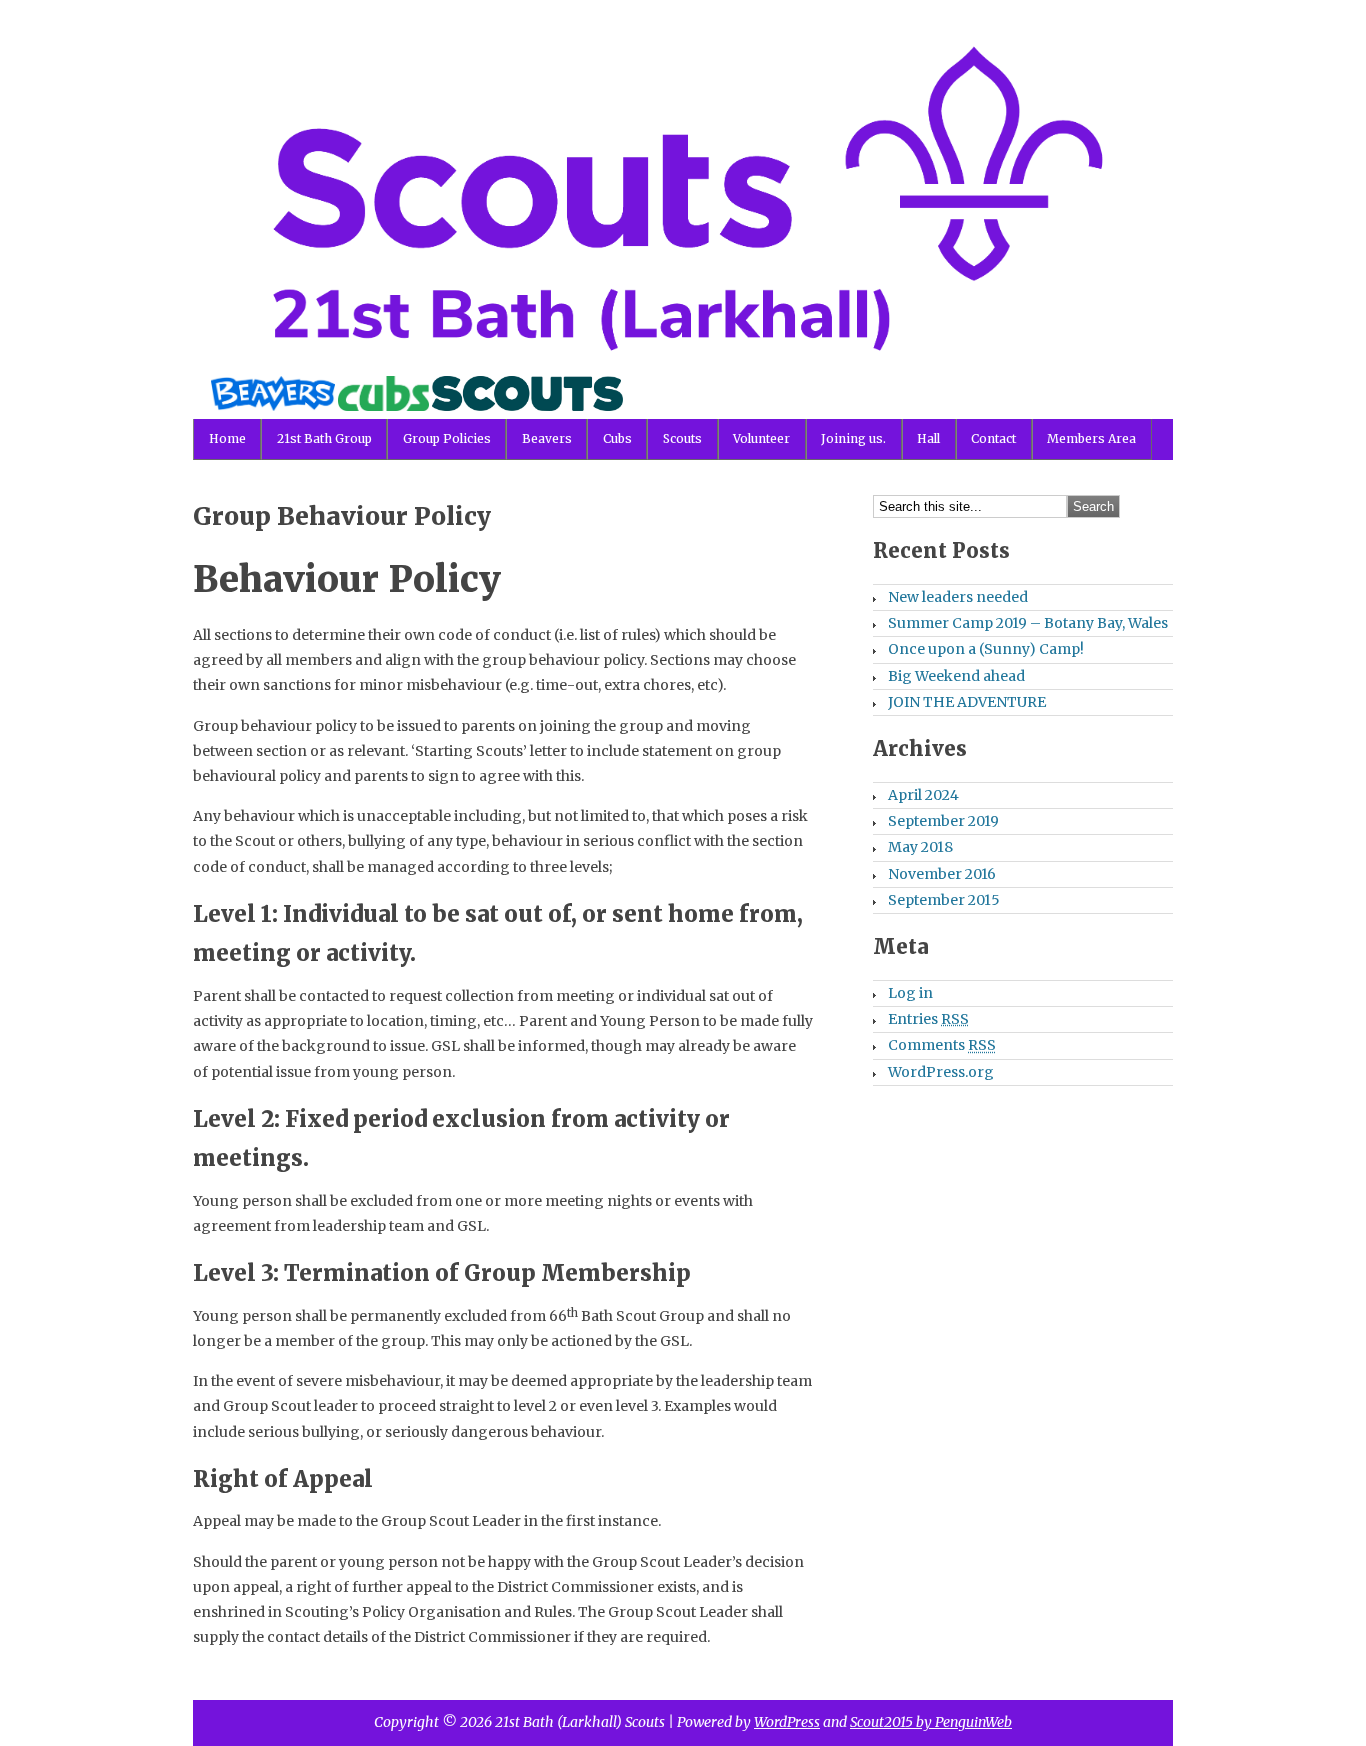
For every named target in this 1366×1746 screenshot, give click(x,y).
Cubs (617, 438)
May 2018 (920, 847)
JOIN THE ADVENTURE (967, 702)
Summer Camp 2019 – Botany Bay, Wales (1028, 623)
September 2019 (943, 821)
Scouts (682, 438)
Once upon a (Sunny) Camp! (986, 649)
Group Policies (447, 438)
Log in (910, 993)
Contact (993, 438)
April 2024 (923, 795)
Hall (928, 438)
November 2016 (942, 874)
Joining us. (853, 438)
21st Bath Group (324, 438)
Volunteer (761, 438)
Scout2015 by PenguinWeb (931, 1722)
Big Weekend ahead (956, 676)
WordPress (787, 1722)
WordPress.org (941, 1072)
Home (227, 438)
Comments (942, 1045)
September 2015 (944, 900)
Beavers (547, 438)
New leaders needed (958, 597)
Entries (928, 1019)
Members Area (1091, 438)
